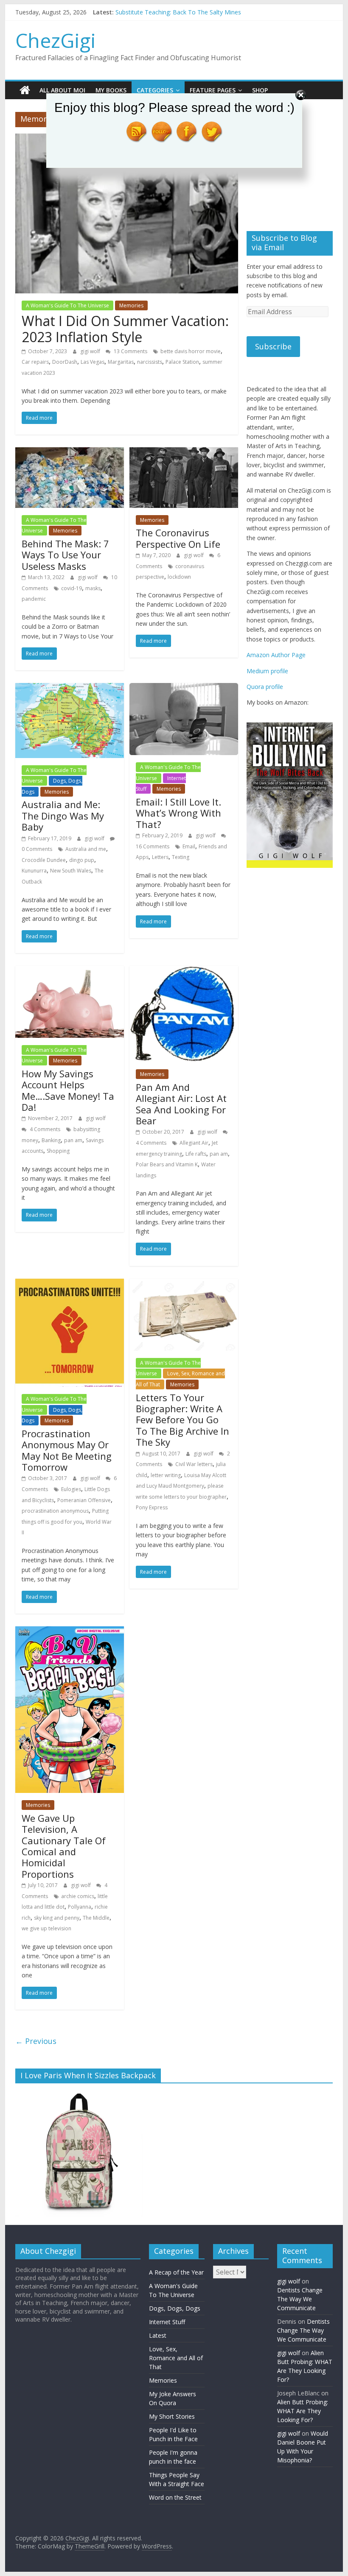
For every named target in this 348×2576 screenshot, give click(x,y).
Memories (131, 305)
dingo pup (82, 860)
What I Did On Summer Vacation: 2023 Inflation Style (125, 329)
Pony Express (152, 1507)
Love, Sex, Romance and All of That (176, 2358)
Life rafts (196, 1154)
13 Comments (130, 351)
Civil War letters (194, 1464)
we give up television (46, 1928)
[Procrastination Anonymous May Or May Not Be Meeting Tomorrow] (70, 1284)
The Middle (96, 1918)
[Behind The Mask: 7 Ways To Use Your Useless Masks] (70, 452)
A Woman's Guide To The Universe (67, 305)
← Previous (36, 2041)
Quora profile (265, 687)
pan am (73, 1140)
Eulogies (71, 1489)
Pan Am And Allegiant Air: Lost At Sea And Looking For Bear (181, 1104)
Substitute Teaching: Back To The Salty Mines (178, 12)
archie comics (78, 1896)
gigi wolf (91, 351)
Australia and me (86, 849)
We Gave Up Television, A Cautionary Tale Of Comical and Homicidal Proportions (64, 1846)
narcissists (150, 362)
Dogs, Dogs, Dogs (175, 2308)
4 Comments (44, 1129)
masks (93, 588)
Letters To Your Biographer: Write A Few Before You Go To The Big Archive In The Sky (182, 1420)
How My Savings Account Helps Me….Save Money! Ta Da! (68, 1090)
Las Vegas (93, 362)
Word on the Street (175, 2497)
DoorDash (65, 362)
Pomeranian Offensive (84, 1500)
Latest (158, 2335)
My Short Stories (172, 2416)
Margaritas (121, 362)
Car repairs (35, 362)
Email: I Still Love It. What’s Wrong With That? (178, 813)
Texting (181, 857)
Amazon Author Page (276, 655)
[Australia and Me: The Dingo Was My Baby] (70, 688)
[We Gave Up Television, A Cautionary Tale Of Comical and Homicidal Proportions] (70, 1631)
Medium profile (267, 671)
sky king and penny (57, 1918)
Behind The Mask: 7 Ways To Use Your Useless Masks (65, 555)
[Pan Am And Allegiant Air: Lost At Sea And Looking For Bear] (184, 971)
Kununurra (34, 871)
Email (189, 846)
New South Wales (71, 871)
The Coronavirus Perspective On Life (178, 538)
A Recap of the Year (176, 2272)
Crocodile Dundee (44, 860)
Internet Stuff (167, 2322)
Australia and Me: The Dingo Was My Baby (63, 815)
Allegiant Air (194, 1143)
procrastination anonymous (55, 1511)
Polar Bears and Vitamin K (167, 1164)
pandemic (34, 599)
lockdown (179, 577)
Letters (160, 857)
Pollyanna (80, 1907)
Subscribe (273, 346)
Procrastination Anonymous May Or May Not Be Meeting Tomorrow (67, 1450)
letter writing (166, 1475)
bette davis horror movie (191, 351)
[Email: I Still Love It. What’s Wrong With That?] (184, 688)
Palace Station (182, 362)
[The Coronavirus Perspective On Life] (184, 452)
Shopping (58, 1151)
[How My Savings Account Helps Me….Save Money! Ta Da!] (70, 971)
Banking (51, 1140)
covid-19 (72, 588)
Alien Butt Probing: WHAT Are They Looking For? (303, 2411)
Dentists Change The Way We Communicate (300, 2299)
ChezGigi (56, 40)
